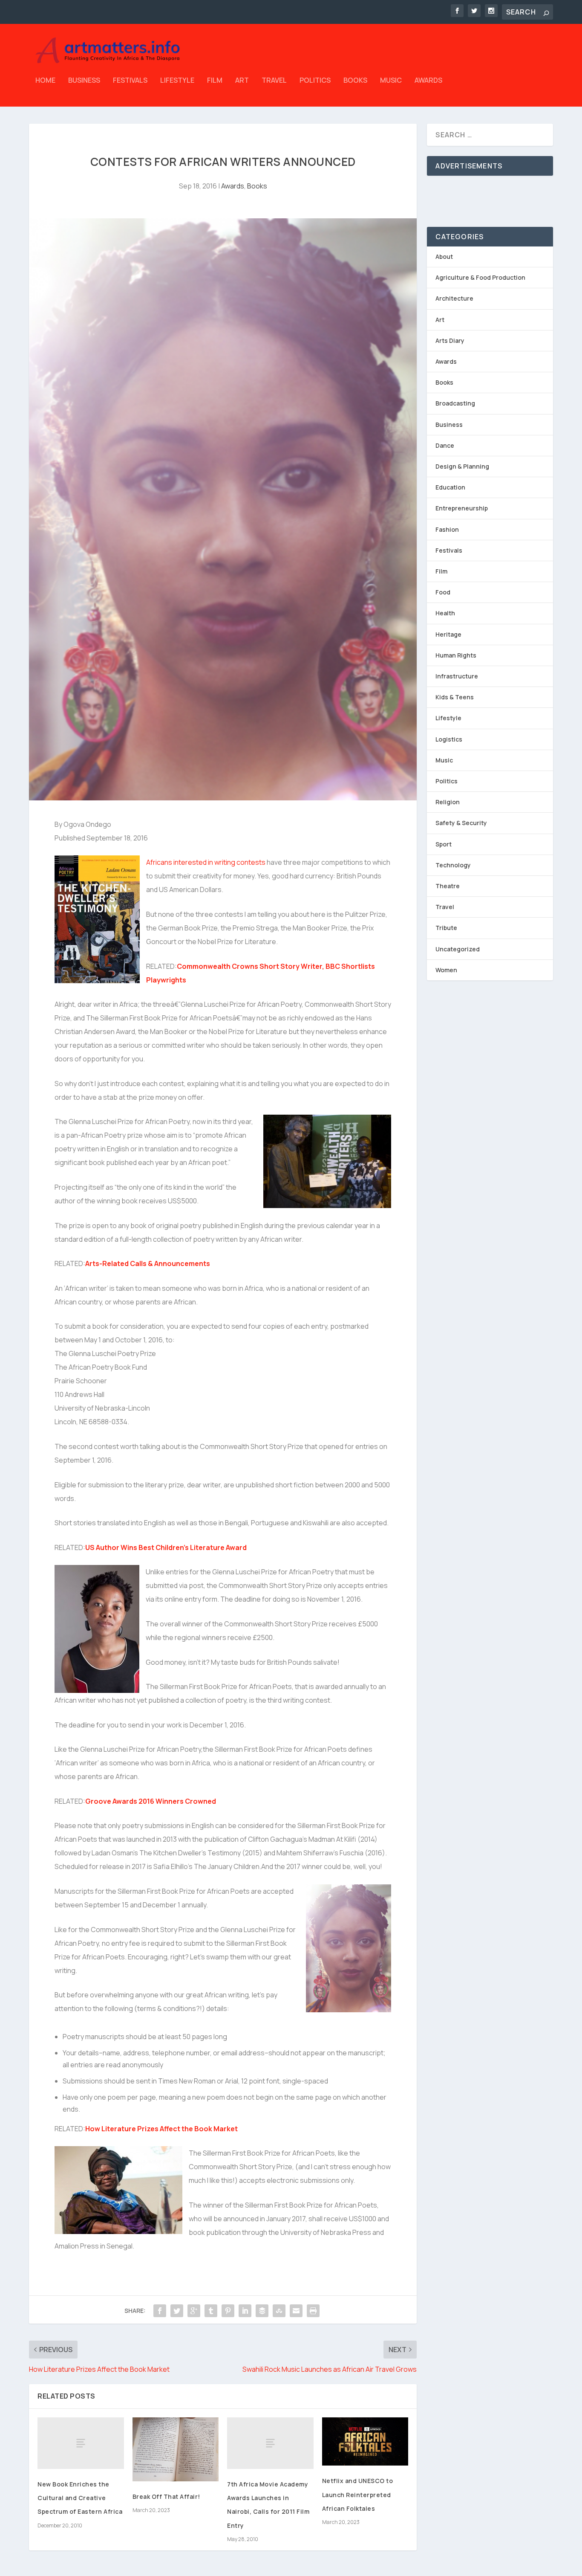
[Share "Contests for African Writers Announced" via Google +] (194, 2311)
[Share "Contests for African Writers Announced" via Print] (313, 2311)
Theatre (448, 886)
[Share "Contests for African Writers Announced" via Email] (296, 2311)
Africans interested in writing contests (206, 862)
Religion (448, 802)
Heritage (448, 634)
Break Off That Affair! (166, 2496)
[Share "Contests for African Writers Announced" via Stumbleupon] (279, 2311)
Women (446, 970)
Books (355, 81)
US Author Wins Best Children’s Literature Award (166, 1547)
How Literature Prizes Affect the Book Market (161, 2129)
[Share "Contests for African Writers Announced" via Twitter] (177, 2311)
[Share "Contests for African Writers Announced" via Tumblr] (211, 2311)
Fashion (447, 529)
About (444, 256)
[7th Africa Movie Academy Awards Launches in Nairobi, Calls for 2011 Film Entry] (270, 2443)
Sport (444, 844)
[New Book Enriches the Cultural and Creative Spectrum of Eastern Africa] (81, 2443)
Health (445, 613)
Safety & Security (461, 823)
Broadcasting (455, 403)
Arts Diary (450, 340)
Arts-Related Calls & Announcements (148, 1263)
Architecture (454, 298)
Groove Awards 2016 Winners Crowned (151, 1801)
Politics (315, 81)
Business (84, 81)
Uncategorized (458, 949)
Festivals (130, 81)
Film (215, 81)
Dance (445, 445)
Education (450, 487)
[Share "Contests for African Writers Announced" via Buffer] (262, 2311)
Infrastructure (457, 676)
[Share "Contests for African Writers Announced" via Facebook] (160, 2311)
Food (443, 592)
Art (242, 81)
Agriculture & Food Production (480, 277)
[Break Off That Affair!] (176, 2450)
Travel (274, 81)
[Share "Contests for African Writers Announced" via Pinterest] (228, 2311)
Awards (428, 81)
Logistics (449, 739)
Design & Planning (462, 466)
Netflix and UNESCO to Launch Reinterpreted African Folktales (358, 2494)
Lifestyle (177, 81)
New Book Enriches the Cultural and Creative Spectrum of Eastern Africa (80, 2498)
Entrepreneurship (462, 508)
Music (391, 81)
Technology (453, 865)
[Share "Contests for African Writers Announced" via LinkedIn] (245, 2311)
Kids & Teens (455, 697)
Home (45, 81)
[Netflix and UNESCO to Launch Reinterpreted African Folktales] (365, 2442)
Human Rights (456, 655)
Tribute (446, 928)
